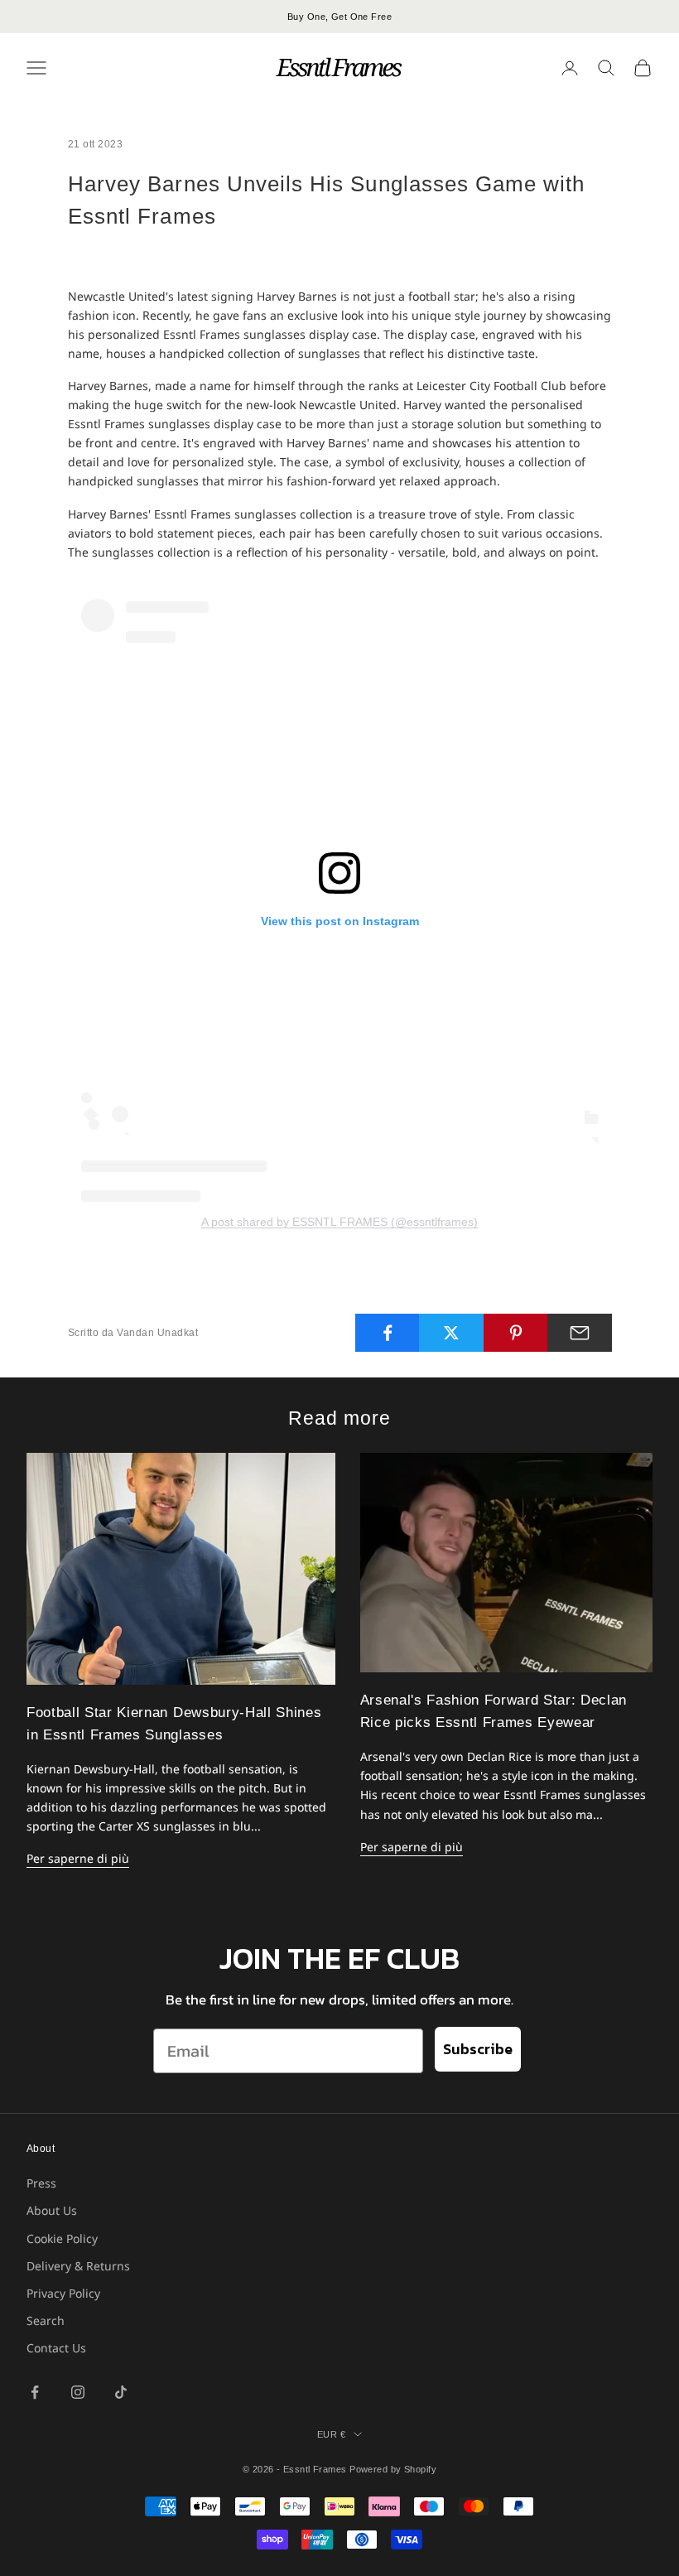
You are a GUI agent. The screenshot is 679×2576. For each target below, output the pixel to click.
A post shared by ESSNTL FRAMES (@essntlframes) (339, 1222)
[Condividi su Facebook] (388, 1333)
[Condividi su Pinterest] (516, 1333)
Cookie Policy (62, 2238)
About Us (52, 2210)
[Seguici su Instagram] (78, 2392)
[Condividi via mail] (580, 1333)
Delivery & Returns (78, 2266)
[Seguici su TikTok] (121, 2392)
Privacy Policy (63, 2293)
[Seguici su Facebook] (35, 2392)
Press (41, 2183)
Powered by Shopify (393, 2469)
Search (46, 2320)
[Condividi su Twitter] (451, 1333)
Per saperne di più (78, 1858)
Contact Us (56, 2348)
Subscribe (478, 2049)
